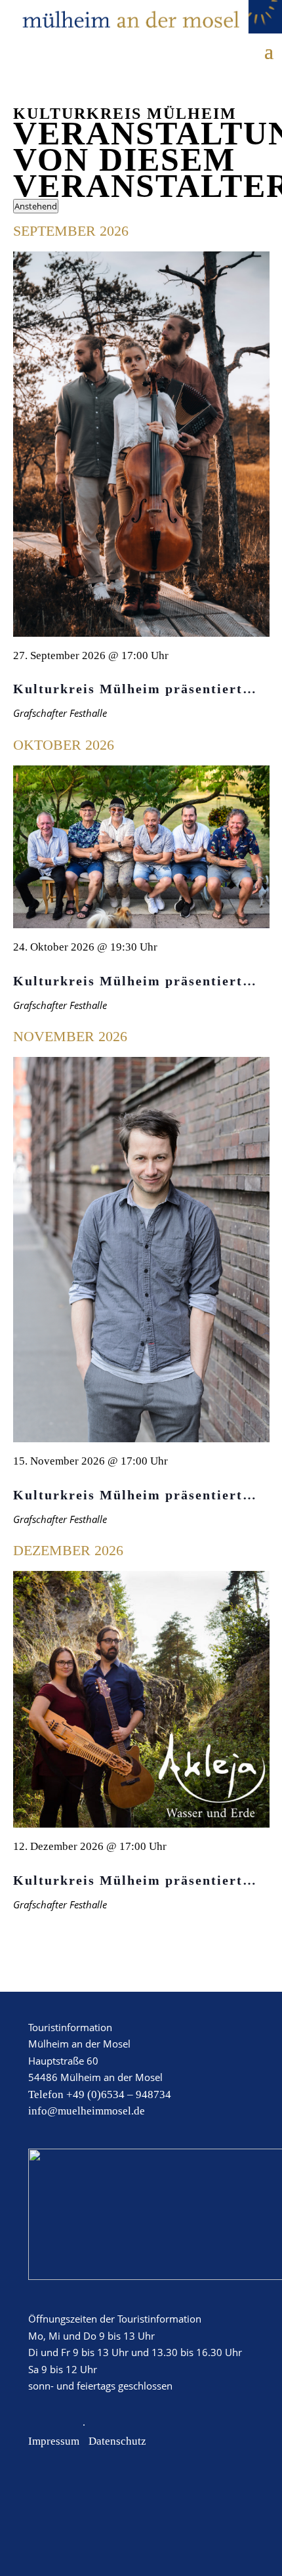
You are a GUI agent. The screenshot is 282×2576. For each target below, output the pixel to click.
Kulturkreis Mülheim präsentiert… (135, 689)
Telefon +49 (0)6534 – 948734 (100, 2094)
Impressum (54, 2441)
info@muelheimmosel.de (87, 2111)
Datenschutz (117, 2441)
